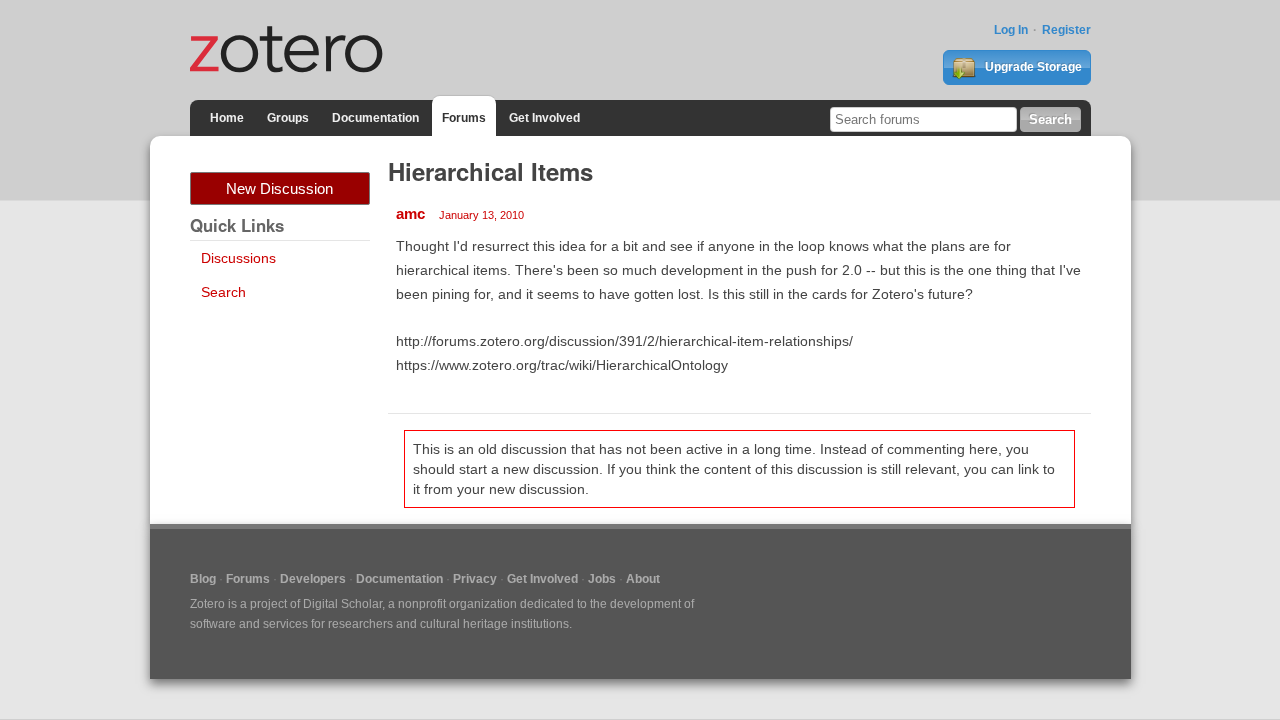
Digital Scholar (342, 604)
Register (1066, 30)
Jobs (602, 579)
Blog (203, 579)
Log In (1011, 30)
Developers (313, 579)
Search (223, 292)
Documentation (375, 118)
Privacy (475, 579)
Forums (464, 118)
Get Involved (544, 118)
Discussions (238, 258)
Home (227, 118)
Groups (288, 118)
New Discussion (279, 188)
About (643, 579)
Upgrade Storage (1032, 67)
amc (410, 213)
